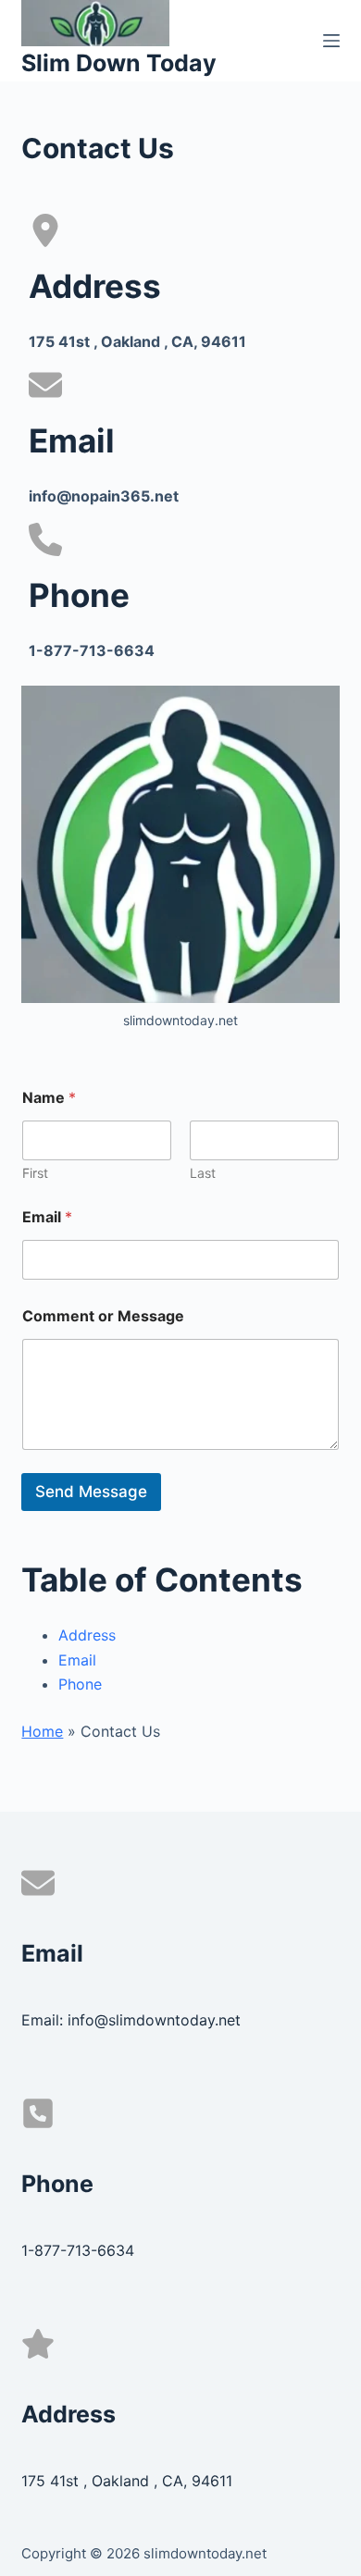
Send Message (91, 1492)
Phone (80, 1684)
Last (203, 1173)
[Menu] (331, 41)
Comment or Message (103, 1316)
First (35, 1173)
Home (42, 1731)
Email (47, 1217)
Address (87, 1635)
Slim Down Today (119, 63)
